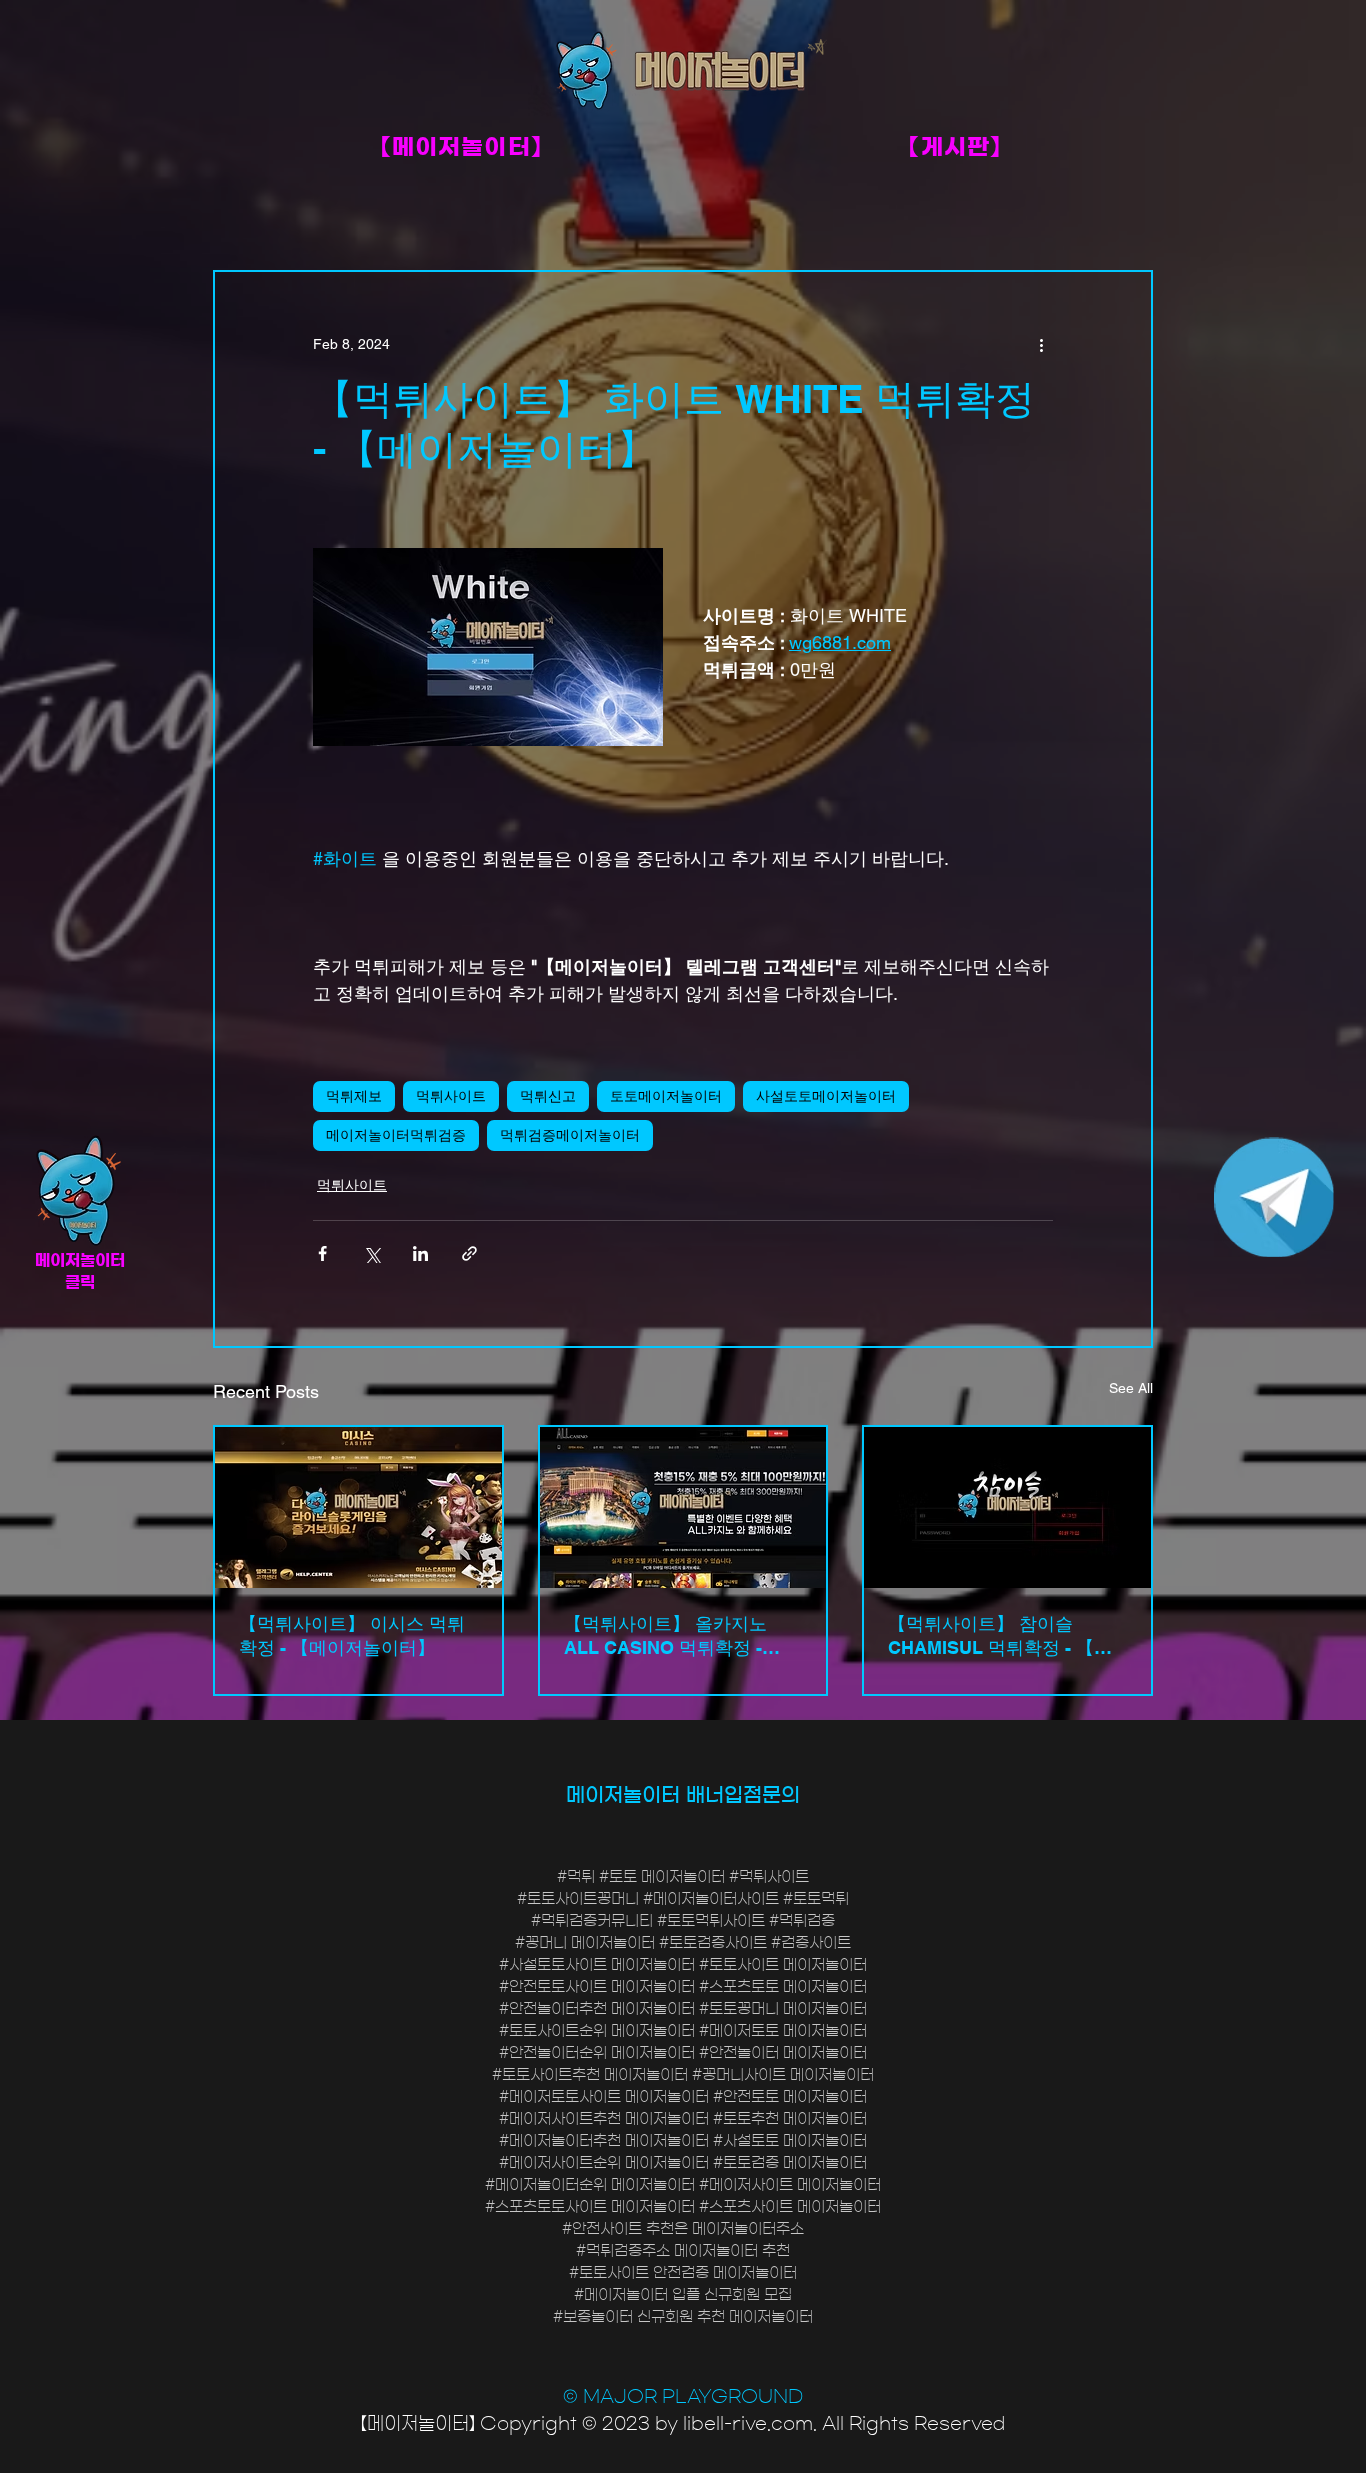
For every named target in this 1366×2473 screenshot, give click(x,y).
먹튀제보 (354, 1096)
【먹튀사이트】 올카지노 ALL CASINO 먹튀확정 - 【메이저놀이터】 (665, 1636)
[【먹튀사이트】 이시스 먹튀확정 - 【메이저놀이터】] (358, 1507)
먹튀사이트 (451, 1096)
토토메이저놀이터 (666, 1096)
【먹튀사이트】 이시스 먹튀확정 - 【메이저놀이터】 (352, 1635)
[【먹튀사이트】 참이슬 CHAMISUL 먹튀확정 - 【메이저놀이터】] (1007, 1507)
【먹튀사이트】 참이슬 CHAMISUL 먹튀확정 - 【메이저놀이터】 (1000, 1636)
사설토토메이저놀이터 (826, 1096)
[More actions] (1041, 344)
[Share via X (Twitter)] (371, 1253)
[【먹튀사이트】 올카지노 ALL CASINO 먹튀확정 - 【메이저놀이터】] (683, 1507)
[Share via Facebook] (322, 1253)
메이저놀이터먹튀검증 (396, 1135)
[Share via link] (469, 1253)
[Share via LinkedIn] (420, 1253)
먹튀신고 (548, 1096)
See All (1131, 1388)
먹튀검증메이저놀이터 (570, 1135)
